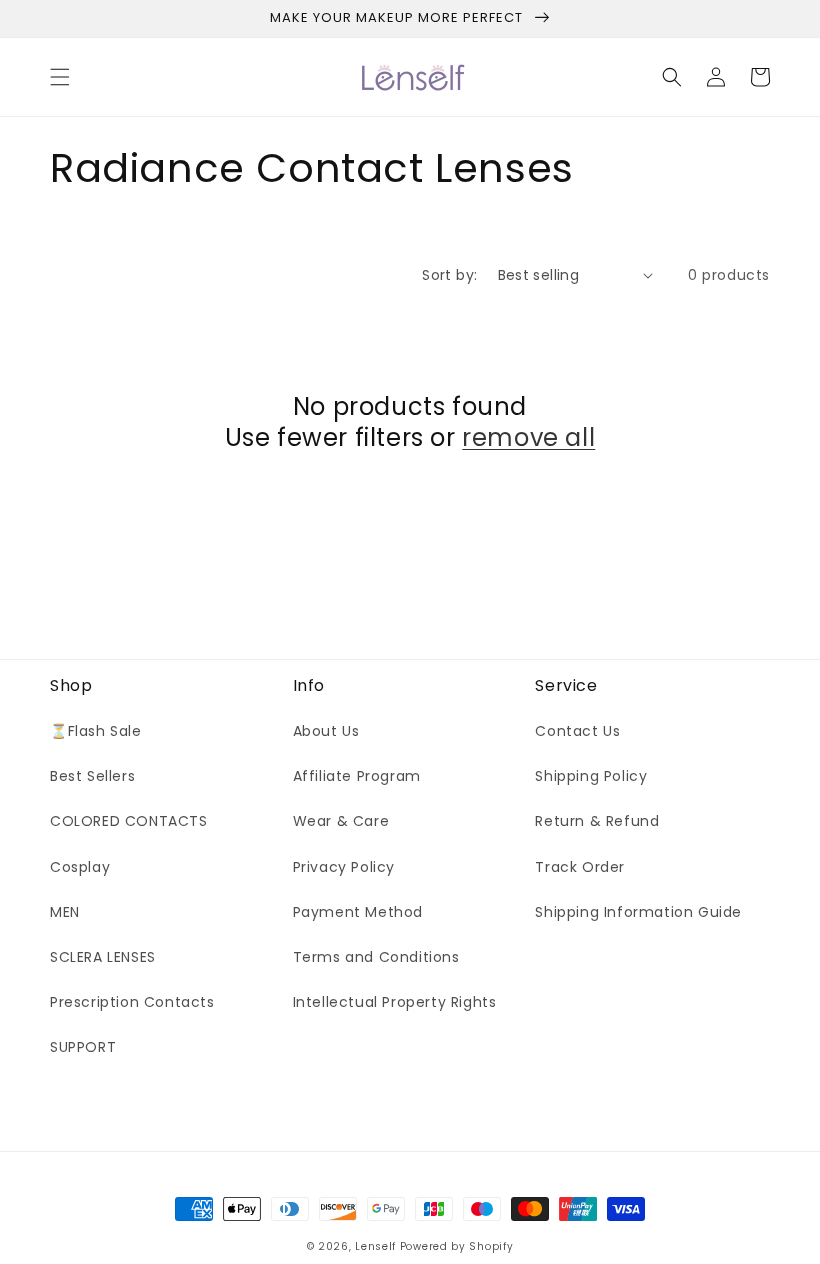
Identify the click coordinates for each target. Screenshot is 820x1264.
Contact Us (577, 731)
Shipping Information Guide (638, 912)
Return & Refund (597, 821)
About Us (326, 731)
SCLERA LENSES (103, 957)
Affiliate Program (357, 776)
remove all (528, 437)
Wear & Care (341, 821)
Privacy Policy (344, 867)
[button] (60, 77)
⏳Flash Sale (96, 731)
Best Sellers (92, 776)
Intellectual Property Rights (395, 1002)
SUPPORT (83, 1047)
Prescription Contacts (132, 1002)
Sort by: (449, 275)
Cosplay (80, 867)
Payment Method (358, 912)
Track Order (580, 867)
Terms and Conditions (376, 957)
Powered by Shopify (457, 1246)
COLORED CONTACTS (129, 821)
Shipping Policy (591, 776)
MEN (65, 912)
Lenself (375, 1246)
